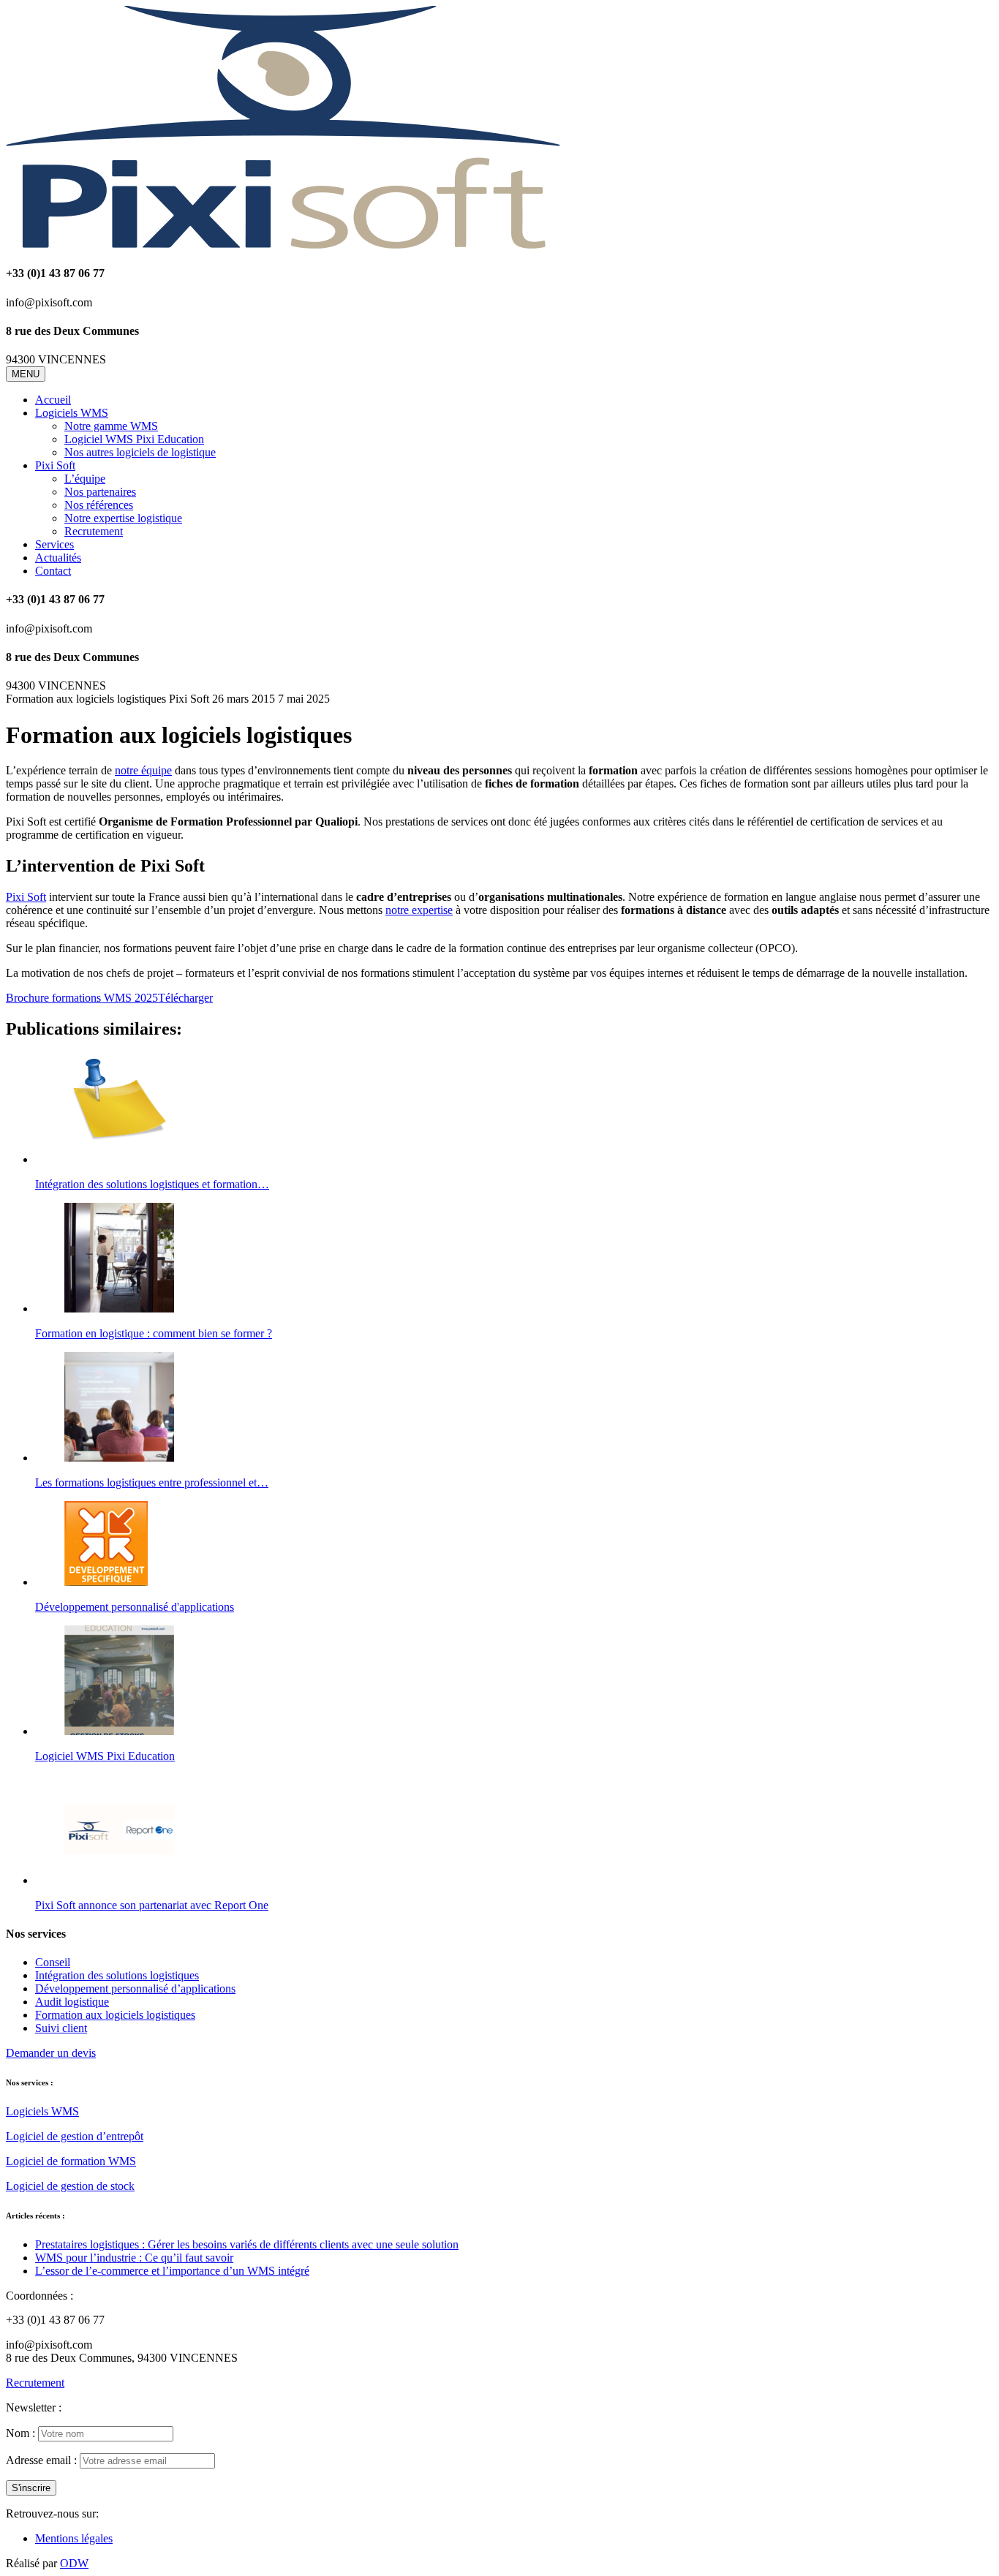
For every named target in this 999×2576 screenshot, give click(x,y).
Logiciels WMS (72, 413)
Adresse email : (41, 2460)
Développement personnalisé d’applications (135, 1988)
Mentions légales (74, 2538)
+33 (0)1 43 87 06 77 (55, 2320)
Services (54, 544)
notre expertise (419, 910)
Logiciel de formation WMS (71, 2161)
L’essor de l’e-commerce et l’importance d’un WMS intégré (172, 2271)
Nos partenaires (100, 492)
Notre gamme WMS (111, 426)
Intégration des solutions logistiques (117, 1975)
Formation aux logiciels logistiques (115, 2015)
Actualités (58, 558)
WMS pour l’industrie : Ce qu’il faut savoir (134, 2258)
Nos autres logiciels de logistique (140, 452)
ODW (74, 2563)
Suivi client (61, 2028)
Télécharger (185, 998)
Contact (53, 571)
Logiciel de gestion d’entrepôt (75, 2136)
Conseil (53, 1962)
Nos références (99, 505)
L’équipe (85, 479)
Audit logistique (72, 2002)
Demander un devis (51, 2053)
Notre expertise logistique (123, 518)
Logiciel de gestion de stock (70, 2186)
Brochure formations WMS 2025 (82, 998)
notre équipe (143, 770)
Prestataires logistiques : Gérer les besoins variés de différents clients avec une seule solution (247, 2244)
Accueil (53, 400)
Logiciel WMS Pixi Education (134, 439)
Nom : (20, 2433)
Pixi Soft (55, 465)
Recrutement (94, 531)
